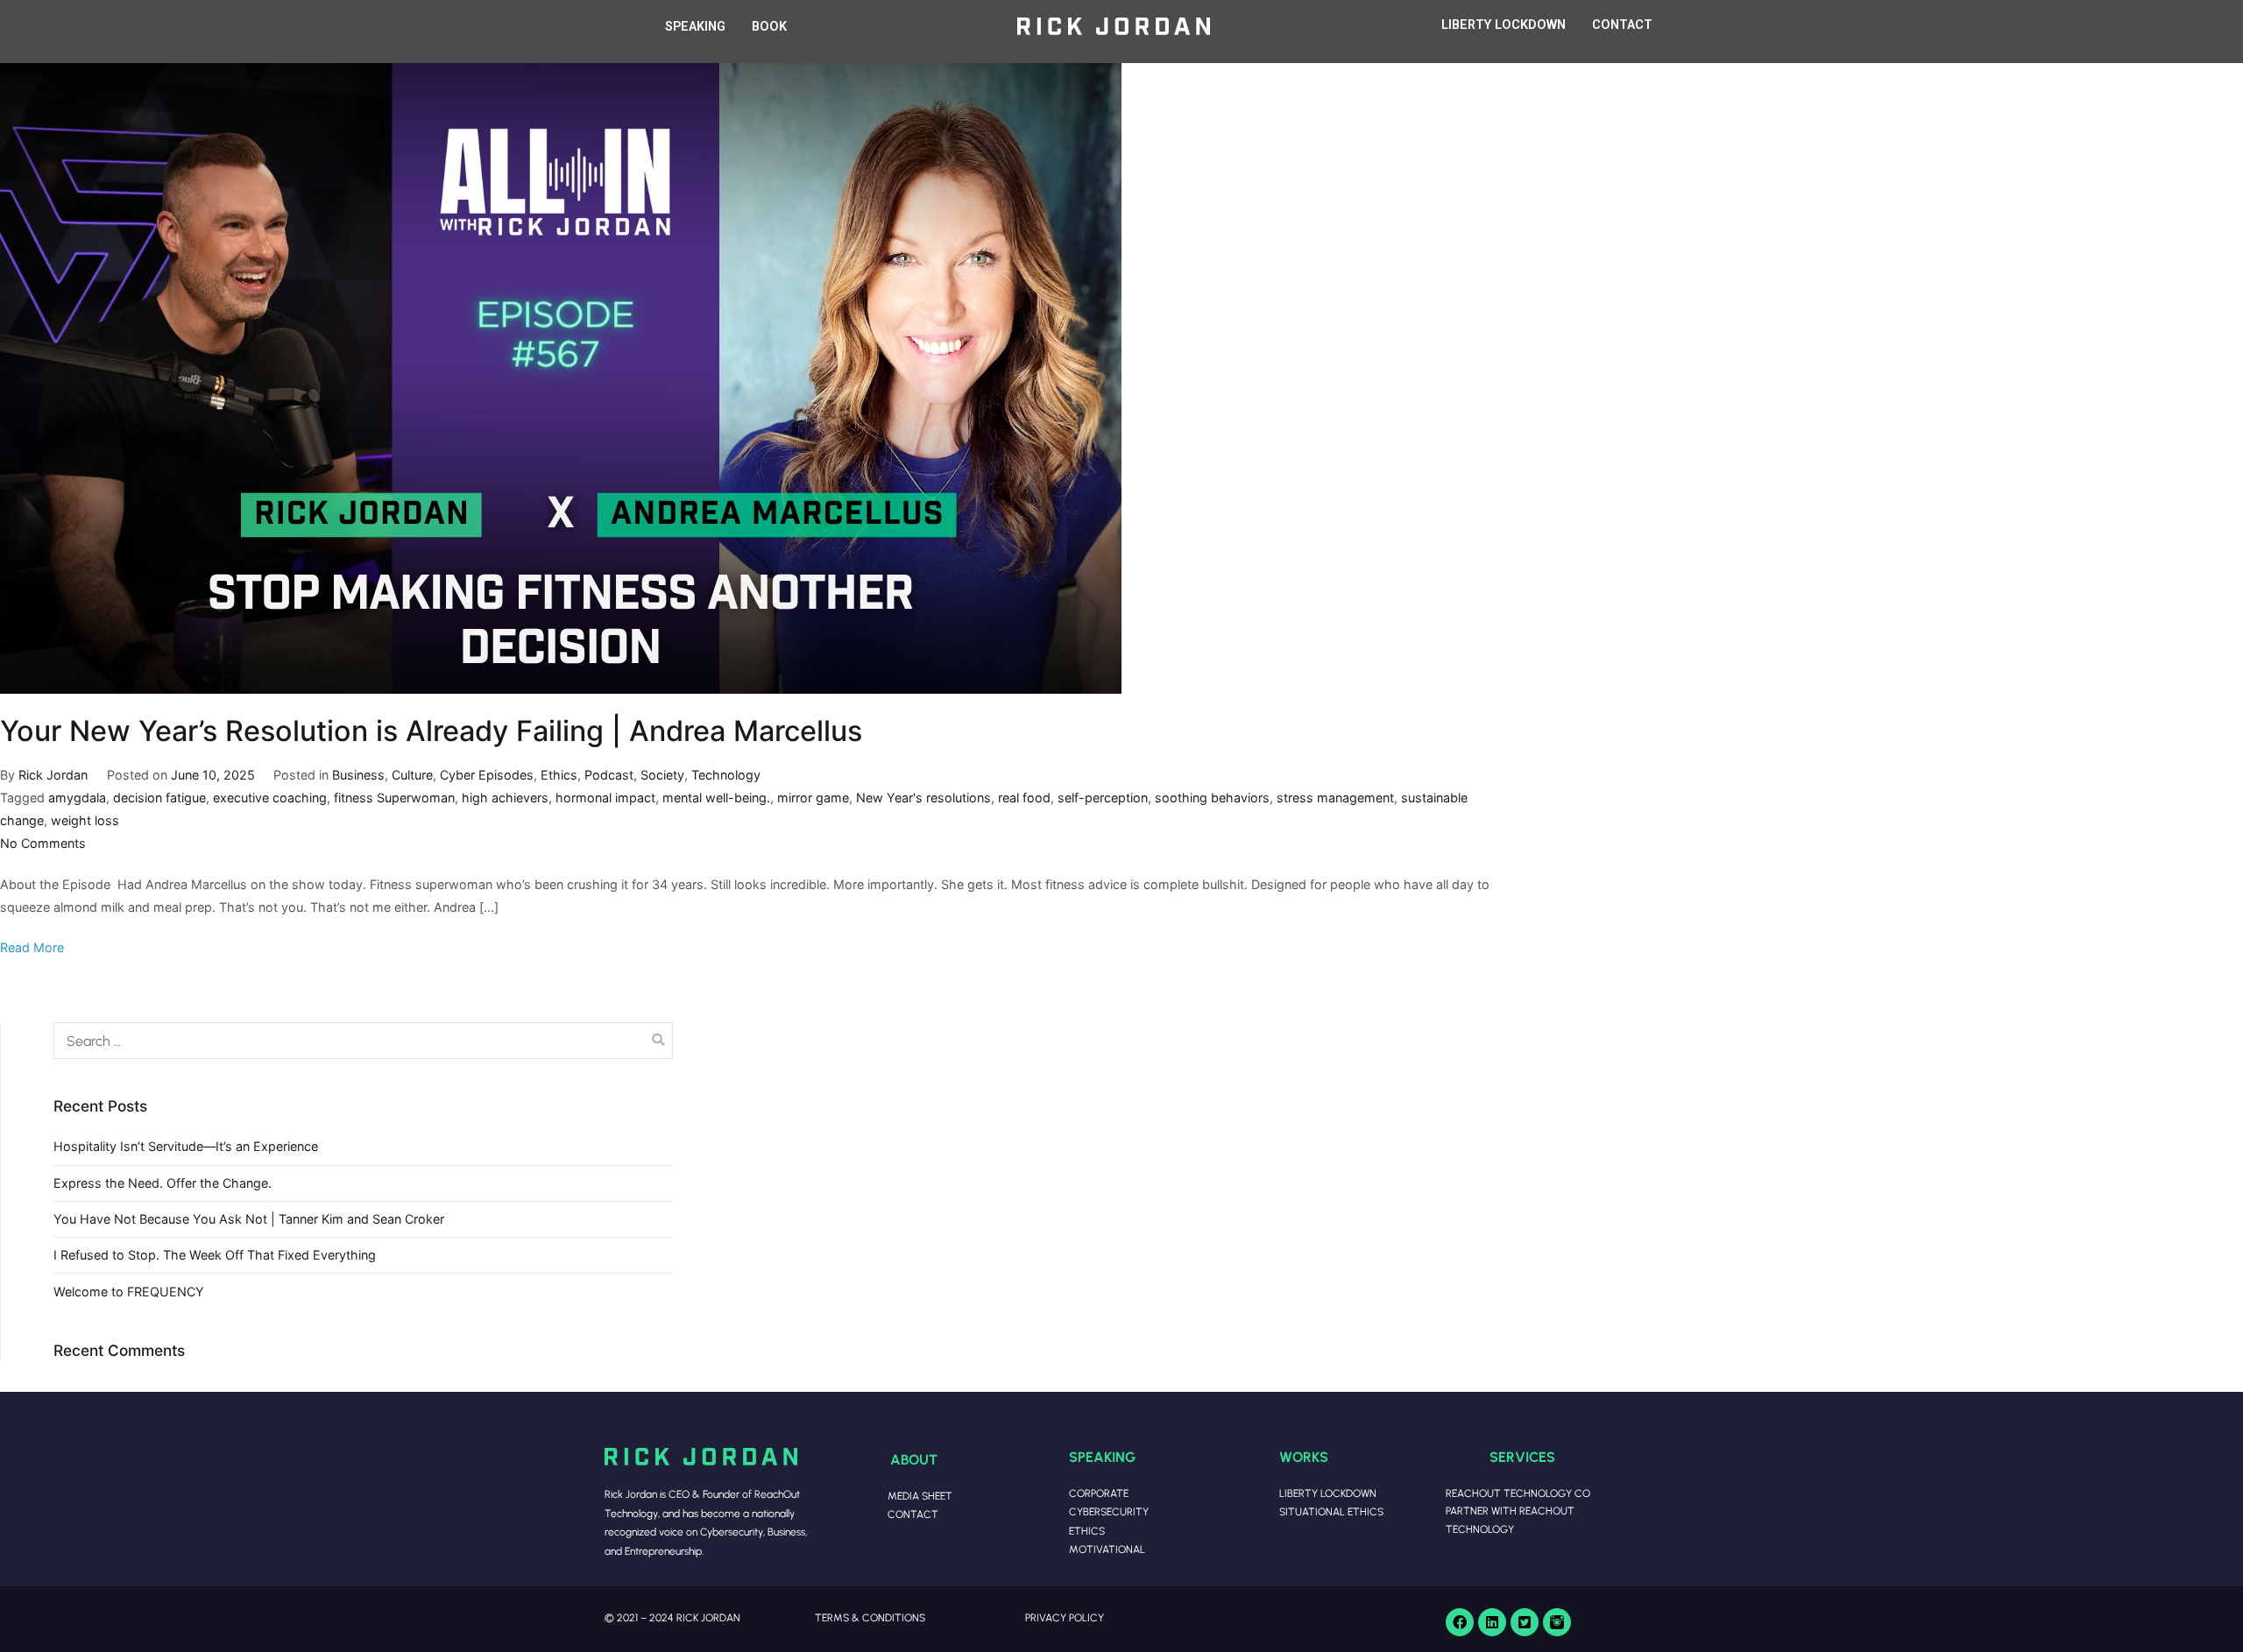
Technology (726, 775)
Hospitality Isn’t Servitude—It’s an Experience (186, 1146)
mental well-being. (716, 798)
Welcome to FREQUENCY (129, 1292)
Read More (32, 947)
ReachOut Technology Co (1518, 1493)
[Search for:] (363, 1041)
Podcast (609, 775)
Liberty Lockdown (1328, 1493)
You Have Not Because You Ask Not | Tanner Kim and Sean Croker (249, 1219)
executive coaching (270, 798)
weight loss (85, 820)
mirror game (813, 798)
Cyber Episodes (487, 775)
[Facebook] (1460, 1622)
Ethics (559, 775)
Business (358, 775)
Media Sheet (920, 1496)
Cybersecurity (1109, 1511)
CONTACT (1622, 25)
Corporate (1099, 1493)
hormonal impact (605, 798)
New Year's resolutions (923, 798)
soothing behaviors (1212, 798)
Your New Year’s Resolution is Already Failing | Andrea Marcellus (431, 731)
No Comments (43, 843)
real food (1024, 798)
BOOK (769, 27)
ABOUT (914, 1459)
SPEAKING (695, 27)
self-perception (1103, 798)
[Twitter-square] (1525, 1622)
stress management (1335, 798)
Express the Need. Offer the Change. (163, 1183)
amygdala (77, 798)
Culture (412, 775)
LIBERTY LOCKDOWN (1504, 25)
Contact (913, 1514)
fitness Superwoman (394, 798)
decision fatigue (159, 798)
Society (662, 775)
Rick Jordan (53, 775)
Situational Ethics (1331, 1511)
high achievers (505, 798)
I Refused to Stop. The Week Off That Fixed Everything (215, 1255)
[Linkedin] (1492, 1622)
